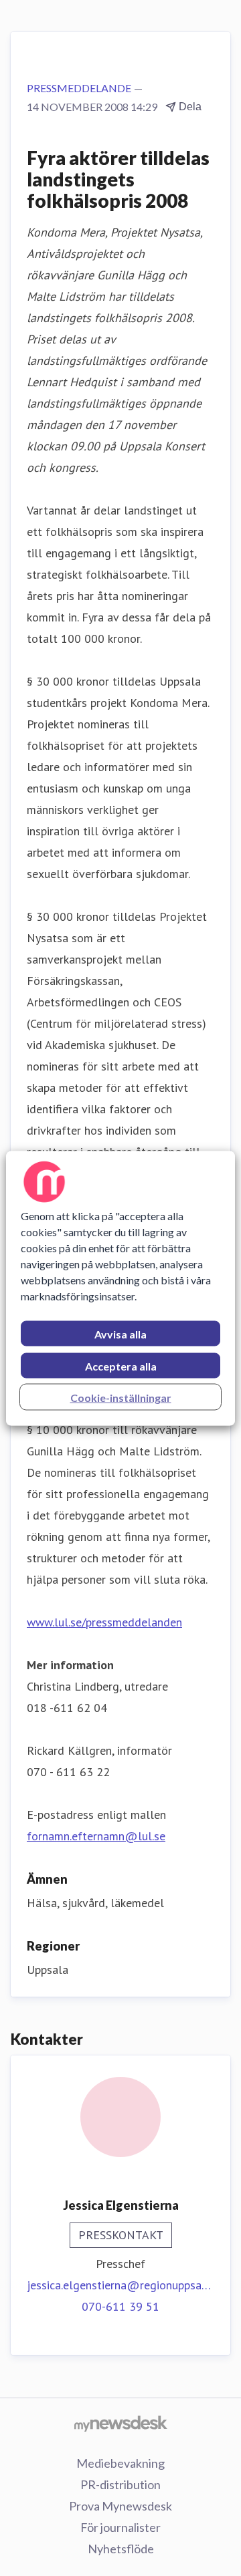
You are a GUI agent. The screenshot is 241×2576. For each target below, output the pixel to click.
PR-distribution (120, 2484)
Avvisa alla (120, 1333)
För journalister (120, 2527)
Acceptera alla (121, 1366)
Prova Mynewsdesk (120, 2506)
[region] (120, 1288)
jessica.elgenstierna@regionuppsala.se (120, 2285)
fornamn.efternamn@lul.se (96, 1836)
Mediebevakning (120, 2463)
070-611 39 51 (120, 2306)
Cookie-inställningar (121, 1397)
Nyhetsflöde (121, 2549)
